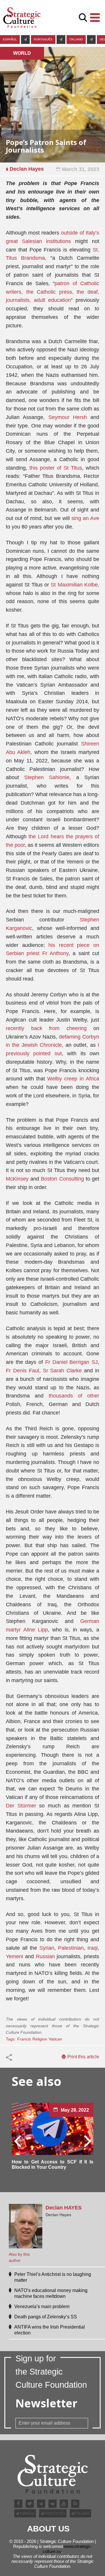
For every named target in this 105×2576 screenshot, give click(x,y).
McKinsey (17, 1179)
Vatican (55, 2039)
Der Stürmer (21, 1806)
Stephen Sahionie (47, 777)
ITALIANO (76, 39)
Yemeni (15, 1956)
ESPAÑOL (10, 39)
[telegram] (25, 40)
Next (87, 2141)
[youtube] (64, 2504)
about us (48, 2529)
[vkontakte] (52, 2504)
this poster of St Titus (56, 468)
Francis (24, 2039)
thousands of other (74, 1396)
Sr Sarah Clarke (62, 1371)
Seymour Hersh (68, 417)
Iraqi (93, 1948)
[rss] (75, 2504)
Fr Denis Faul (22, 1371)
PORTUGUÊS (43, 39)
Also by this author (19, 2257)
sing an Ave (85, 518)
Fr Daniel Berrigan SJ (71, 1362)
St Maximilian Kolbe (74, 585)
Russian (45, 1956)
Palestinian (71, 1948)
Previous (18, 2141)
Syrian (47, 1948)
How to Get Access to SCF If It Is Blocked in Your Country (52, 2164)
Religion (40, 2039)
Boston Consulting (62, 1179)
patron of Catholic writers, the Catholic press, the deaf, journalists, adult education (52, 292)
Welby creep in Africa (73, 1079)
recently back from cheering (46, 1028)
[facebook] (18, 2504)
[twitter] (30, 2504)
